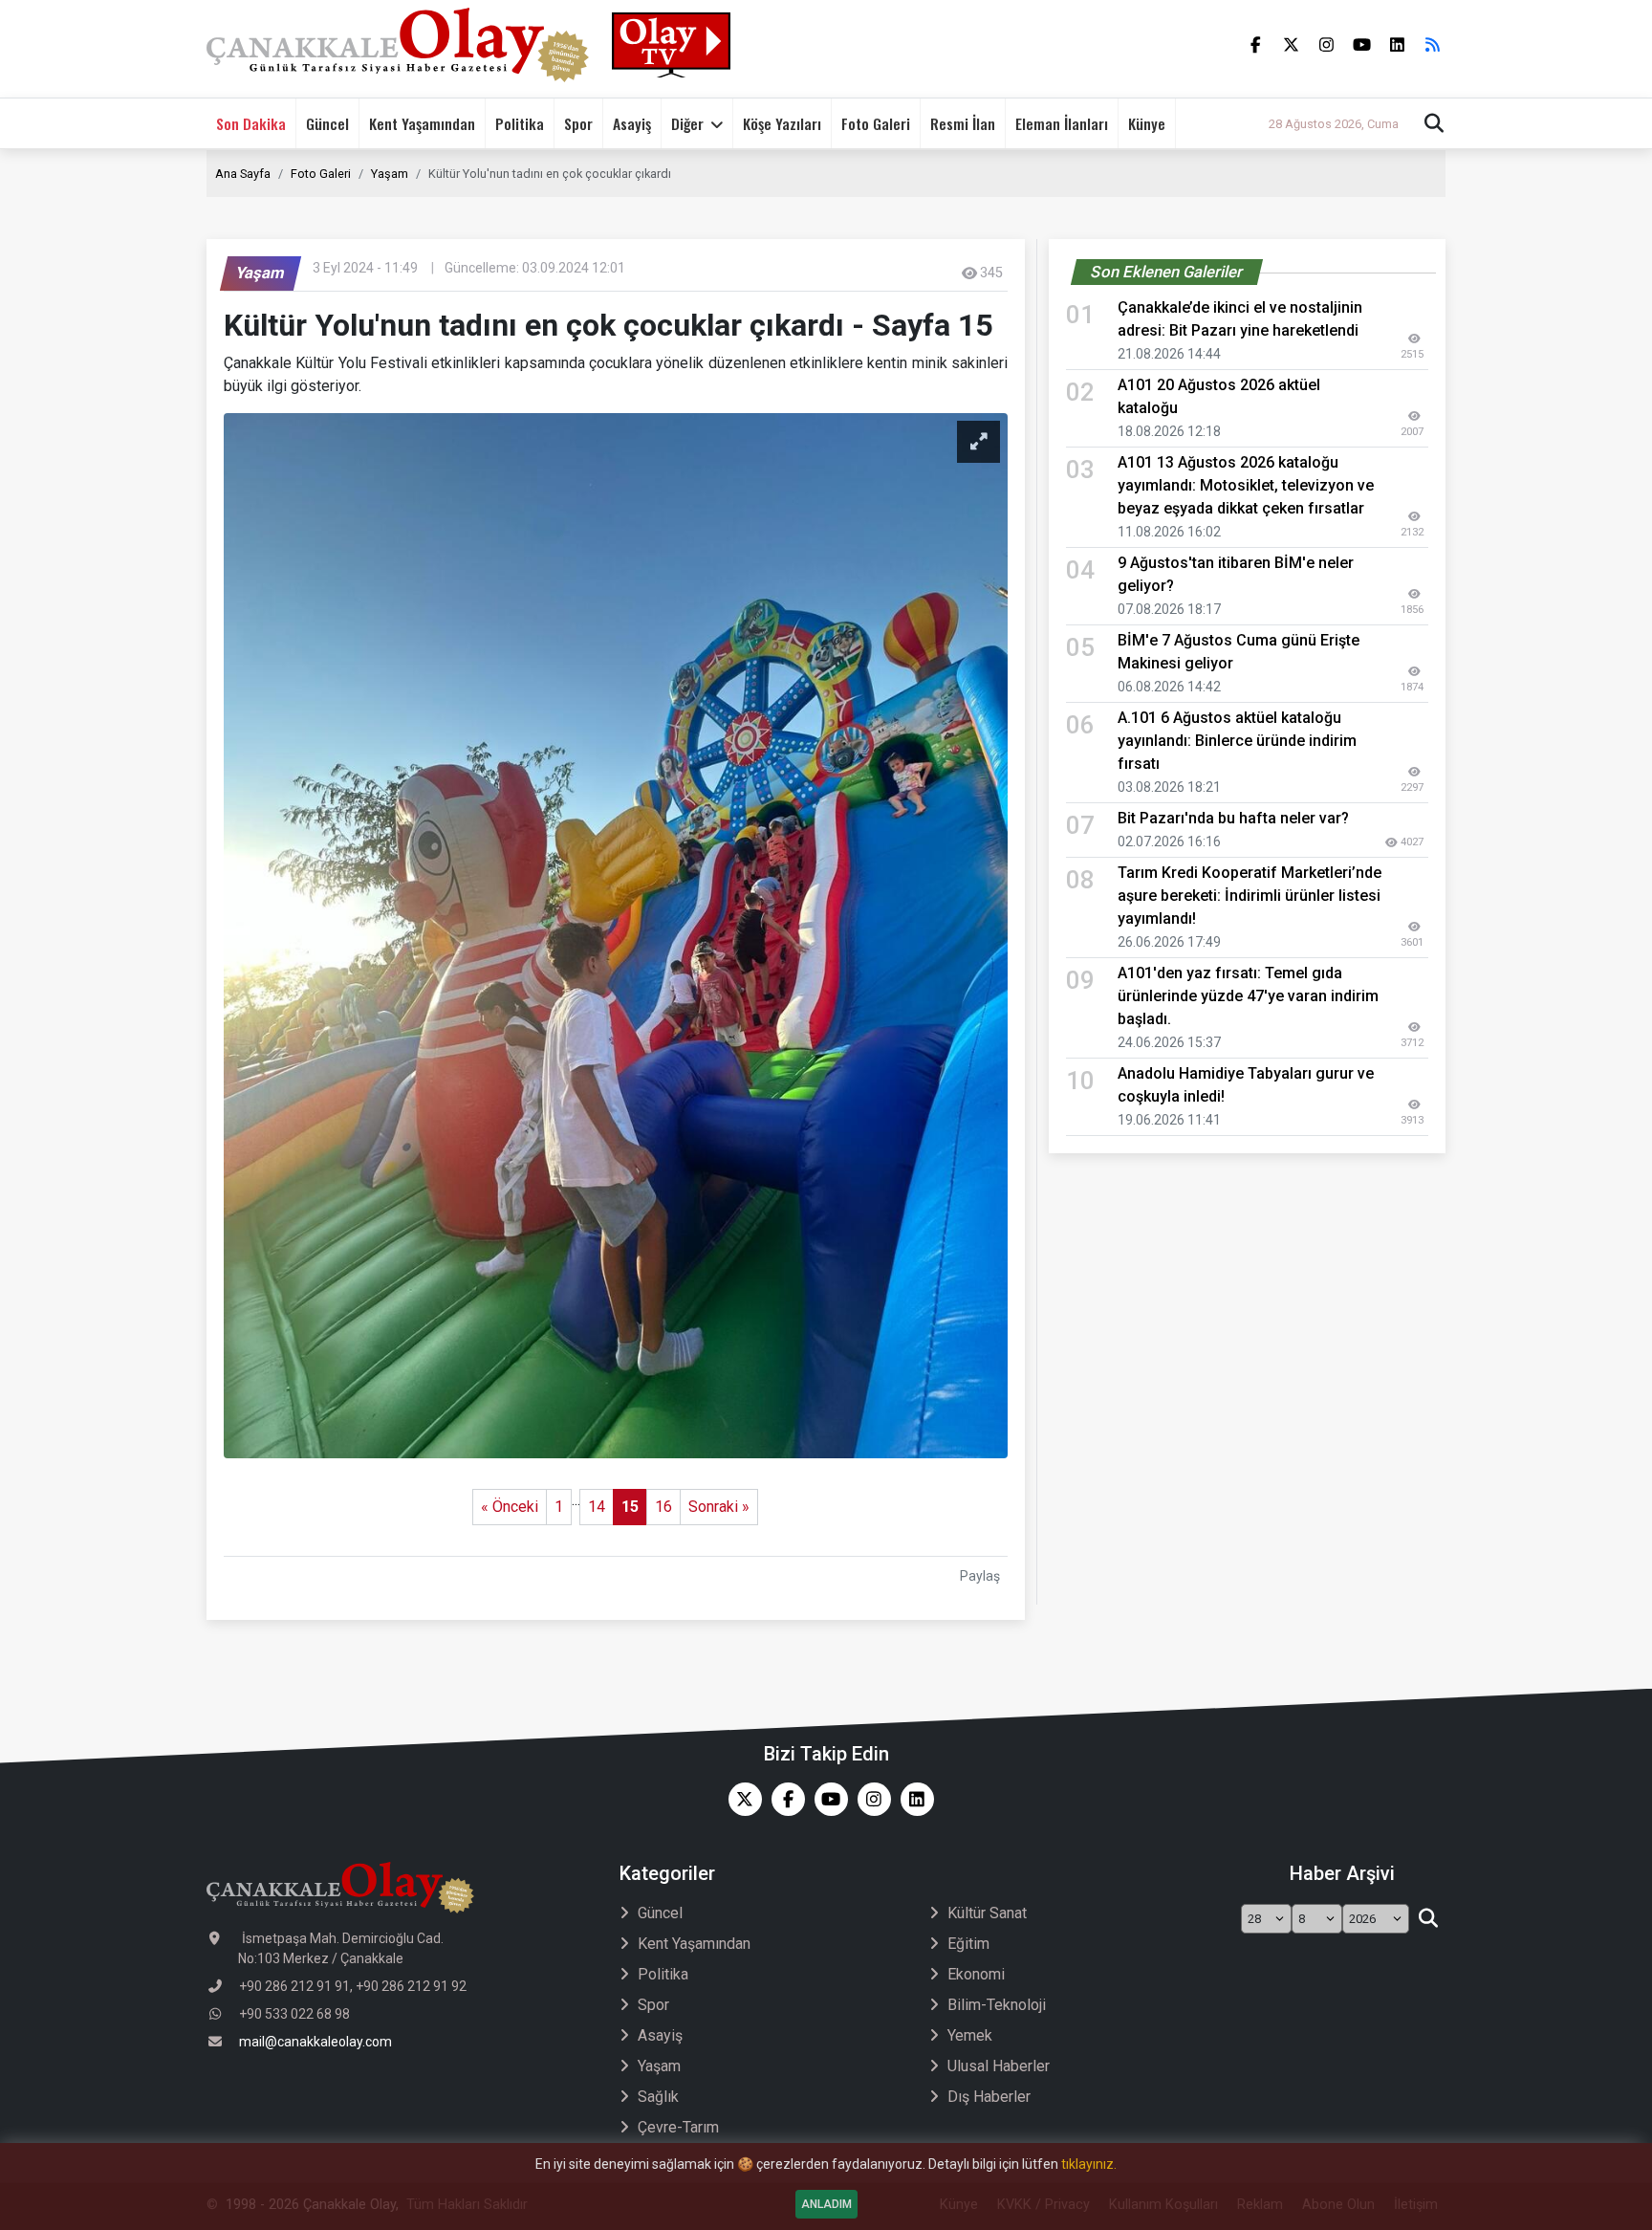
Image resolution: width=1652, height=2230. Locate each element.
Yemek (970, 2035)
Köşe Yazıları (782, 123)
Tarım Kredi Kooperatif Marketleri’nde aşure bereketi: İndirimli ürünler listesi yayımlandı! (1250, 896)
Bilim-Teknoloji (997, 2005)
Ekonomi (976, 1974)
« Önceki (510, 1507)
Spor (578, 123)
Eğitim (968, 1944)
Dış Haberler (989, 2097)
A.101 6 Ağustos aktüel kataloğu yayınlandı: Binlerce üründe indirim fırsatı (1237, 741)
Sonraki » (719, 1507)
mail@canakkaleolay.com (315, 2042)
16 (663, 1507)
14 (597, 1507)
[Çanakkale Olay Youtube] (826, 1799)
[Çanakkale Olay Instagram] (869, 1799)
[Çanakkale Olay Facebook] (783, 1799)
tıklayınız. (1089, 2164)
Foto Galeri (876, 123)
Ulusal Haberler (999, 2066)
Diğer (687, 123)
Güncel (327, 123)
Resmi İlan (963, 123)
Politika (520, 123)
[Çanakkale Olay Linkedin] (913, 1799)
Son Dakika (251, 123)
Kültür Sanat (987, 1913)
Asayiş (632, 123)
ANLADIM (826, 2204)
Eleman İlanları (1062, 123)
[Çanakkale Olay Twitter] (740, 1799)
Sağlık (658, 2097)
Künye (1147, 123)
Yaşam (390, 174)
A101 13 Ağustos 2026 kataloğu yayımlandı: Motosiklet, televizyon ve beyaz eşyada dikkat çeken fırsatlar (1246, 485)
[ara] (1428, 1919)
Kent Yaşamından (422, 123)
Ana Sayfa (243, 174)
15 (630, 1507)
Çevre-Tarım (678, 2127)
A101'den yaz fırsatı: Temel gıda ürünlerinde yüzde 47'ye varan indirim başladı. (1248, 996)
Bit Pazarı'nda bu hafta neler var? (1233, 818)
